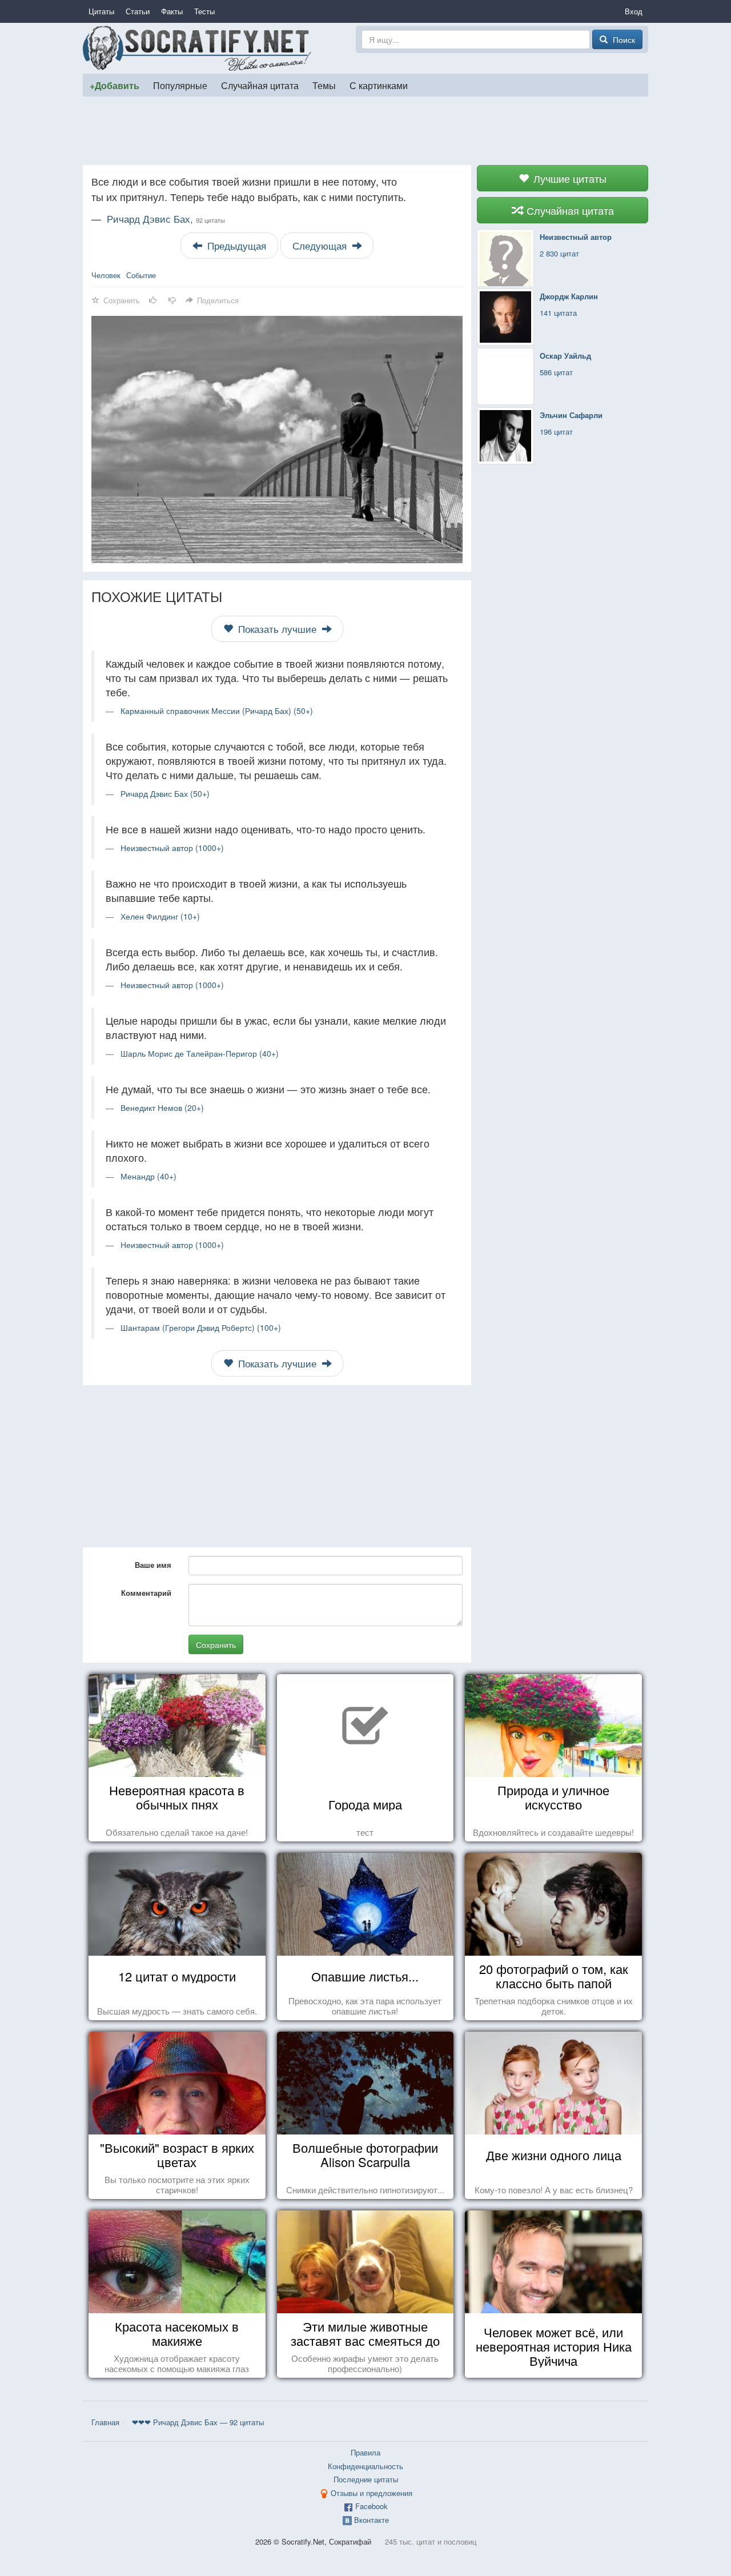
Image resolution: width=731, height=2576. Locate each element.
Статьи (138, 11)
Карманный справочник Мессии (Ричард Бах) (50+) (217, 711)
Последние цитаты (366, 2479)
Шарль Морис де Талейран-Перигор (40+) (200, 1053)
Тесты (204, 11)
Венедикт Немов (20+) (162, 1108)
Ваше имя (153, 1565)
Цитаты (101, 11)
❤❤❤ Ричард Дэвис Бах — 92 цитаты (198, 2422)
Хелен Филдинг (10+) (160, 916)
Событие (141, 275)
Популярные (180, 85)
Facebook (371, 2506)
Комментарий (146, 1593)
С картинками (379, 85)
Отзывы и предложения (371, 2493)
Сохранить (216, 1644)
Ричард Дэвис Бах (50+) (165, 793)
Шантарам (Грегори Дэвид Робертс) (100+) (201, 1327)
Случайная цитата (260, 85)
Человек (106, 275)
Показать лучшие (277, 629)
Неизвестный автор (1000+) (172, 848)
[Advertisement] (365, 131)
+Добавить (115, 85)
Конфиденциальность (365, 2466)
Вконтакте (371, 2520)
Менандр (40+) (148, 1176)
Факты (172, 11)
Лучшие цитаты (569, 178)
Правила (365, 2452)
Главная (105, 2422)
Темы (324, 85)
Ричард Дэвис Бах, (166, 219)
